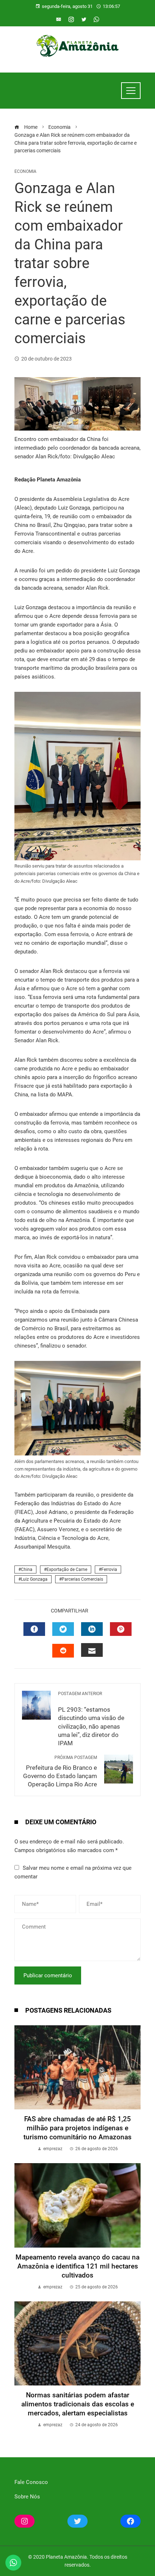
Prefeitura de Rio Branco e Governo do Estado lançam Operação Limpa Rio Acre (60, 1771)
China (27, 1569)
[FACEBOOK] (34, 1629)
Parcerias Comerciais (82, 1579)
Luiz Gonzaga (34, 1579)
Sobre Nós (27, 2497)
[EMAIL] (92, 1650)
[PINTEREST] (121, 1629)
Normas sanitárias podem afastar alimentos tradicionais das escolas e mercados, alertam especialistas (78, 2404)
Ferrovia (109, 1569)
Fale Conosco (31, 2482)
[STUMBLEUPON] (63, 1651)
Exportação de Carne (67, 1569)
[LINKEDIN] (92, 1629)
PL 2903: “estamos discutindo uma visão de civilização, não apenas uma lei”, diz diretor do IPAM (91, 1719)
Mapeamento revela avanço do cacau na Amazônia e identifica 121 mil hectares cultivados (77, 2266)
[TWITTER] (63, 1629)
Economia (25, 171)
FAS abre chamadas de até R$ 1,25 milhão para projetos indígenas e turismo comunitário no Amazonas (77, 2128)
